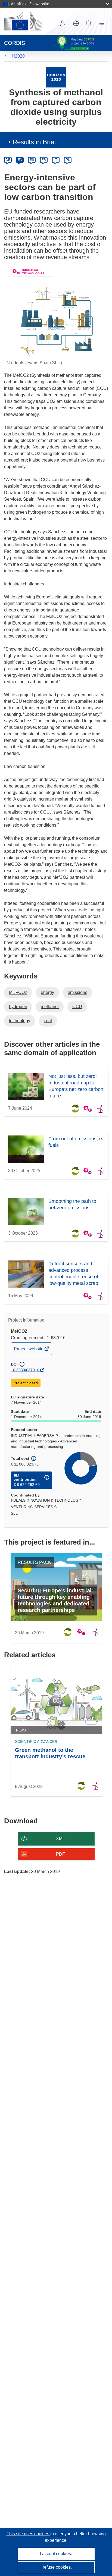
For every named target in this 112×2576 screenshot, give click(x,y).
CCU (77, 1007)
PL (68, 160)
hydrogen (18, 1007)
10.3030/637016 (25, 1370)
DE (8, 160)
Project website (29, 1351)
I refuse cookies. (56, 2567)
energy (47, 992)
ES (32, 160)
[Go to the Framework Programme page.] (56, 77)
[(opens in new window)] (23, 21)
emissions (77, 992)
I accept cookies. (56, 2554)
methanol (50, 1007)
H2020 (18, 56)
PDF (60, 1854)
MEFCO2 (18, 992)
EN (20, 160)
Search (89, 23)
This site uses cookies (28, 2534)
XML (60, 1839)
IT (56, 160)
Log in (63, 23)
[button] (76, 23)
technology (20, 1021)
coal (48, 1021)
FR (44, 160)
